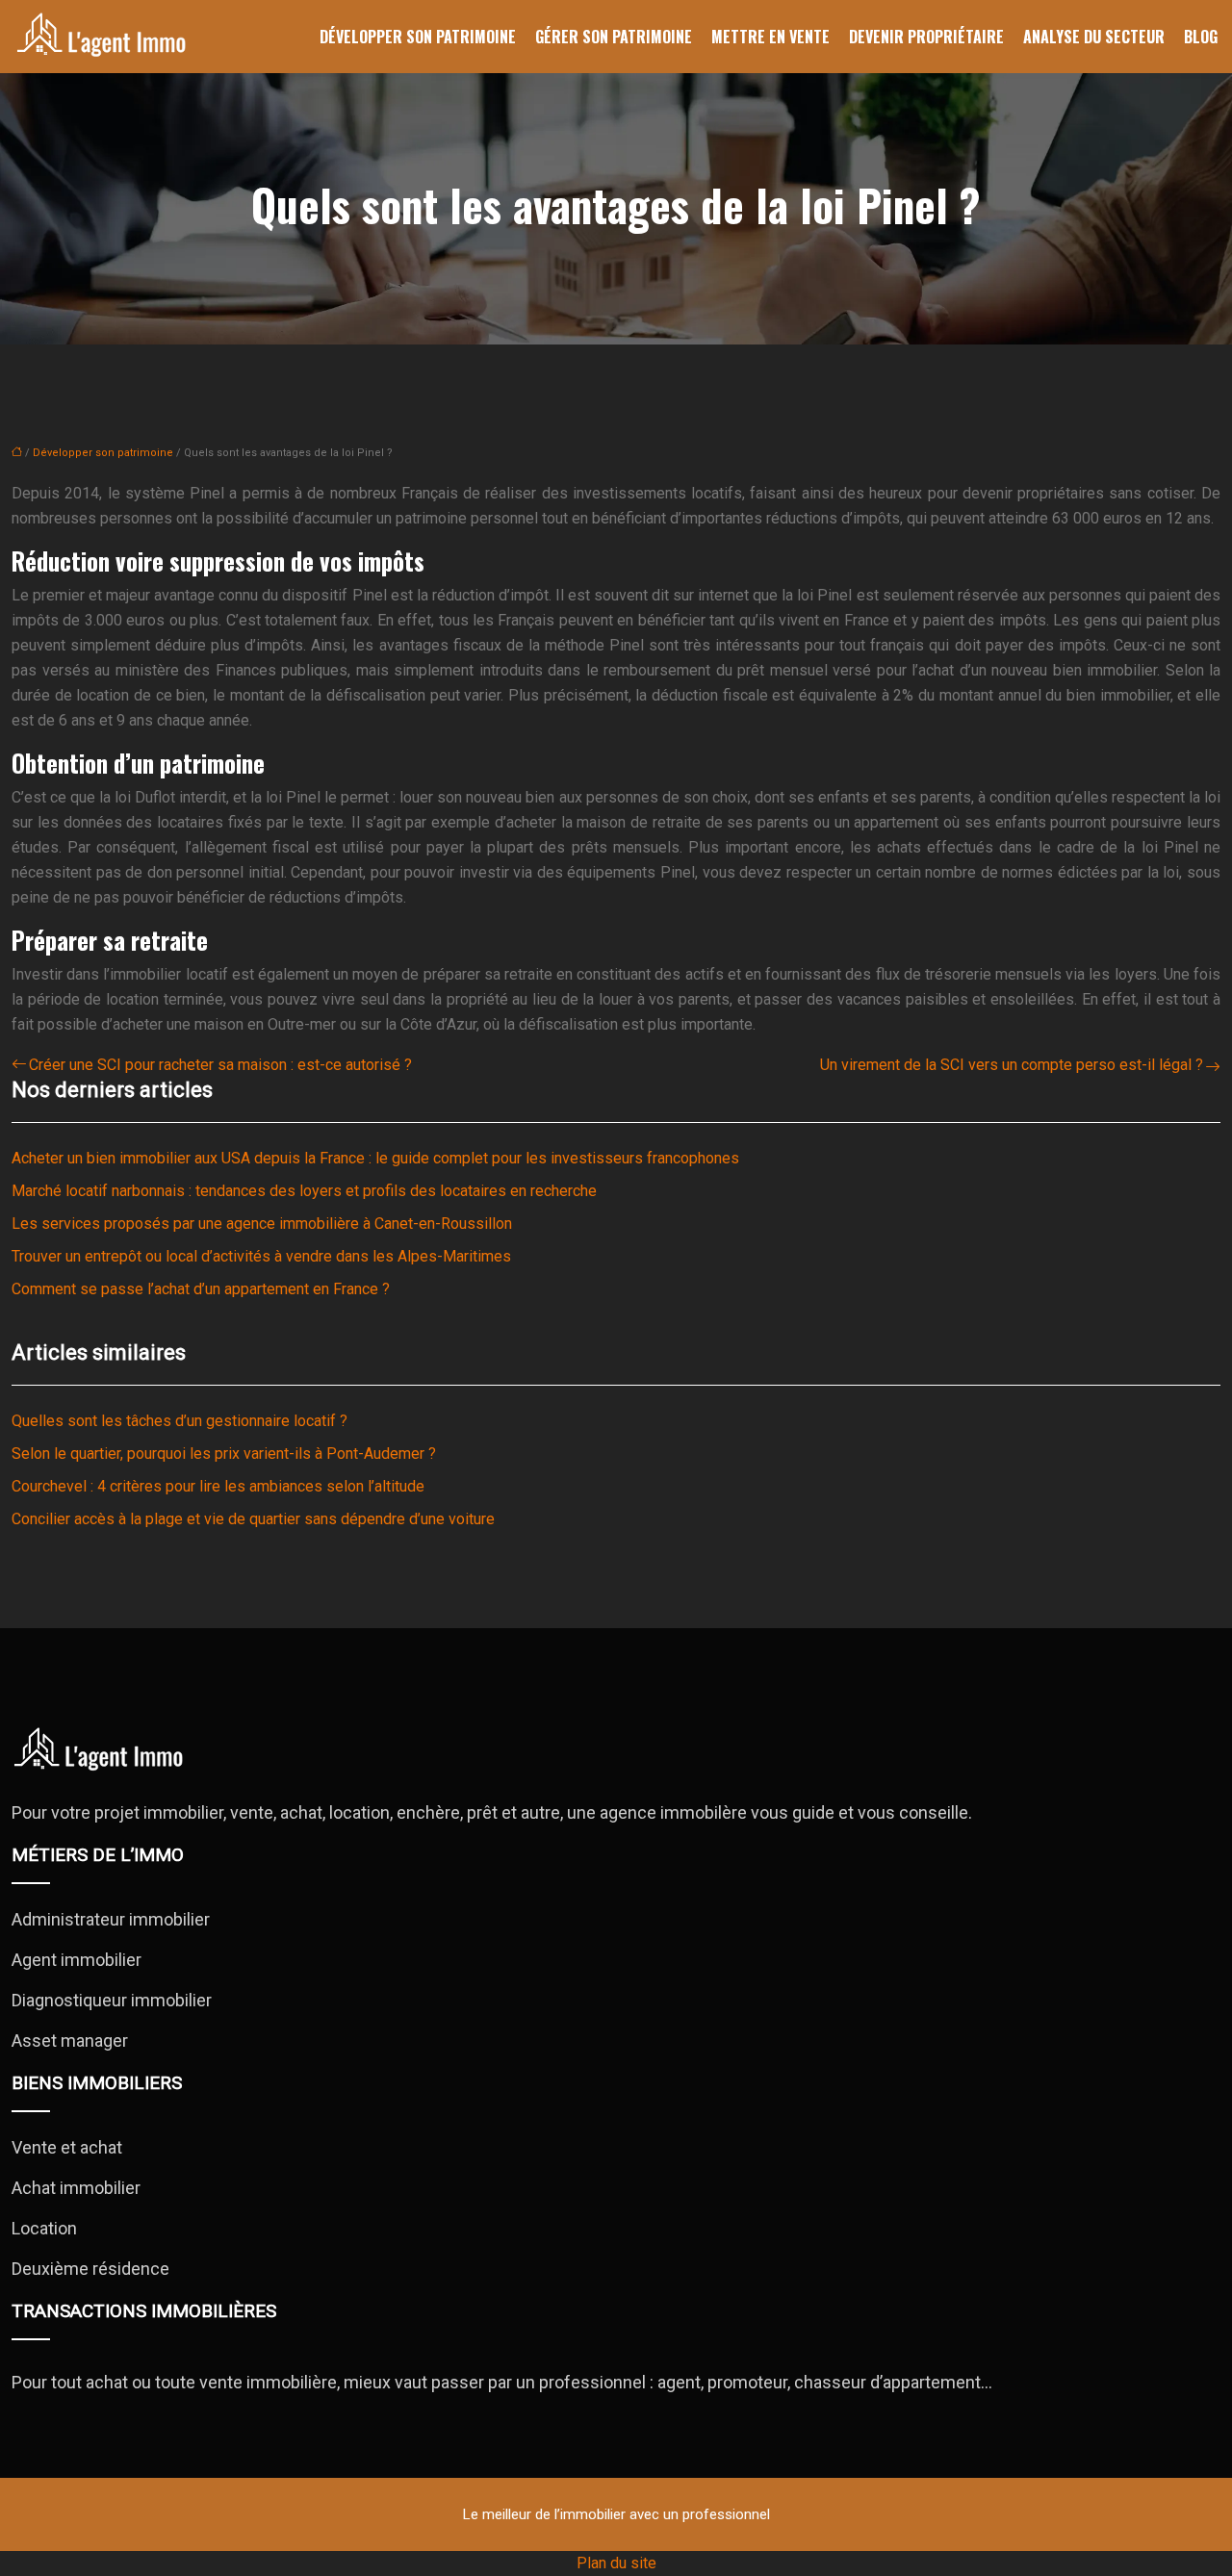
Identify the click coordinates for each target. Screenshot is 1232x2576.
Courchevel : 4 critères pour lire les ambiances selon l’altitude (218, 1486)
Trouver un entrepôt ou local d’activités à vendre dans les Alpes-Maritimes (261, 1256)
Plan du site (616, 2563)
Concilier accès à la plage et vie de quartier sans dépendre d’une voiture (253, 1519)
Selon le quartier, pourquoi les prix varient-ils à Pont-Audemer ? (224, 1454)
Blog (1201, 37)
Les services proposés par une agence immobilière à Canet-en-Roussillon (262, 1224)
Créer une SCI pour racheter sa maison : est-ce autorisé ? (220, 1065)
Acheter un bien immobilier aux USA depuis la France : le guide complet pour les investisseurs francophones (375, 1158)
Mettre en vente (770, 37)
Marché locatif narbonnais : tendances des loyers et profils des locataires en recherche (304, 1191)
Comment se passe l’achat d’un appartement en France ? (201, 1289)
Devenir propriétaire (926, 37)
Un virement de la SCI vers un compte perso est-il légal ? (1012, 1065)
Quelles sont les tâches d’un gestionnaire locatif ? (180, 1421)
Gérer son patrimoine (614, 37)
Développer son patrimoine (418, 37)
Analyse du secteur (1094, 37)
